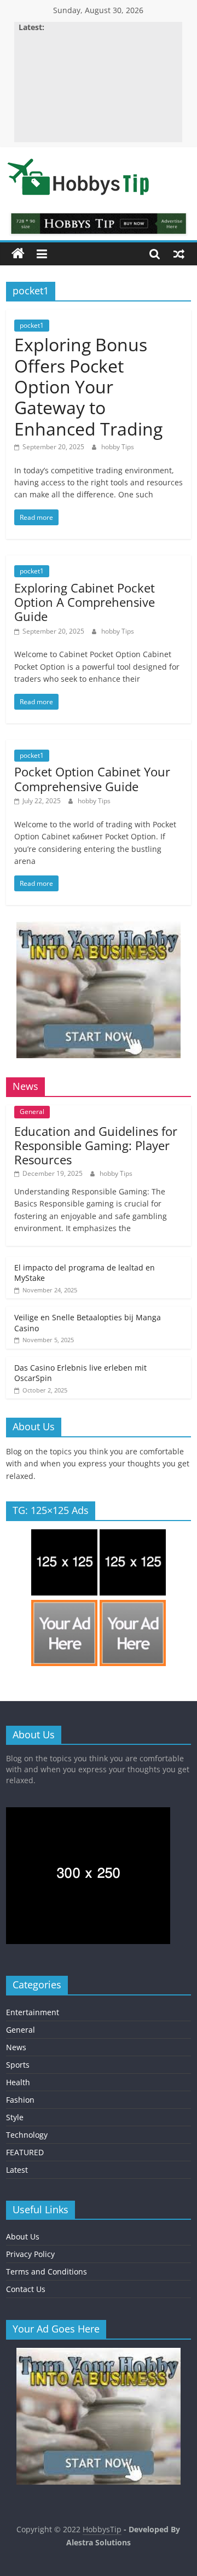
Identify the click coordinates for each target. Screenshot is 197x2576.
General (32, 1112)
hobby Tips (118, 447)
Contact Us (26, 2289)
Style (15, 2117)
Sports (18, 2065)
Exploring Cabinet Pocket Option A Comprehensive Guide (85, 602)
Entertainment (33, 2012)
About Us (23, 2236)
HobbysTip (102, 2529)
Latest (17, 2170)
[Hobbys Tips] (18, 254)
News (16, 2047)
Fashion (20, 2100)
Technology (27, 2135)
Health (18, 2082)
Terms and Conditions (47, 2272)
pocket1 (32, 325)
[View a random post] (179, 254)
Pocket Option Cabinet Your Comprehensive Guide (92, 779)
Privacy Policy (30, 2254)
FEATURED (25, 2152)
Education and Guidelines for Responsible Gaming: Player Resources (96, 1145)
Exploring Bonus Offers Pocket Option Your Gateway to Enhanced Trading (88, 387)
